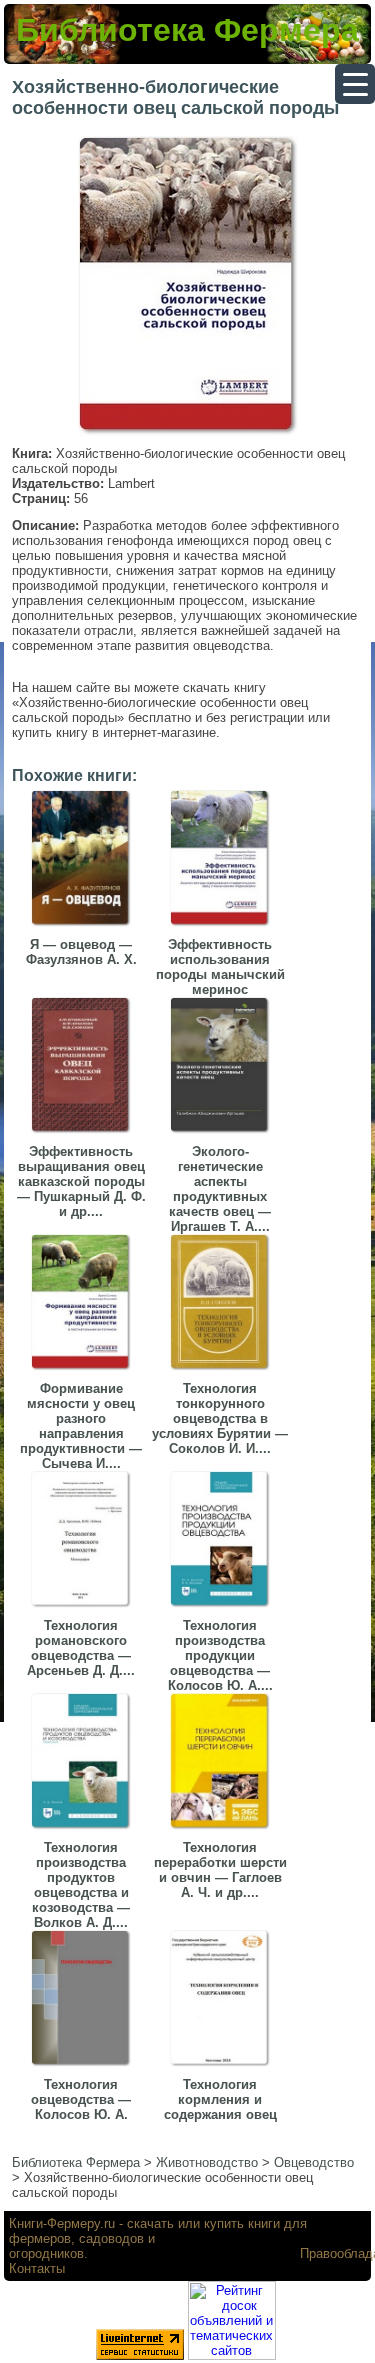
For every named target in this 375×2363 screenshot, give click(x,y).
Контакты (37, 2268)
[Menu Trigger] (355, 84)
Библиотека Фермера (187, 30)
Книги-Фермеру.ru (62, 2223)
